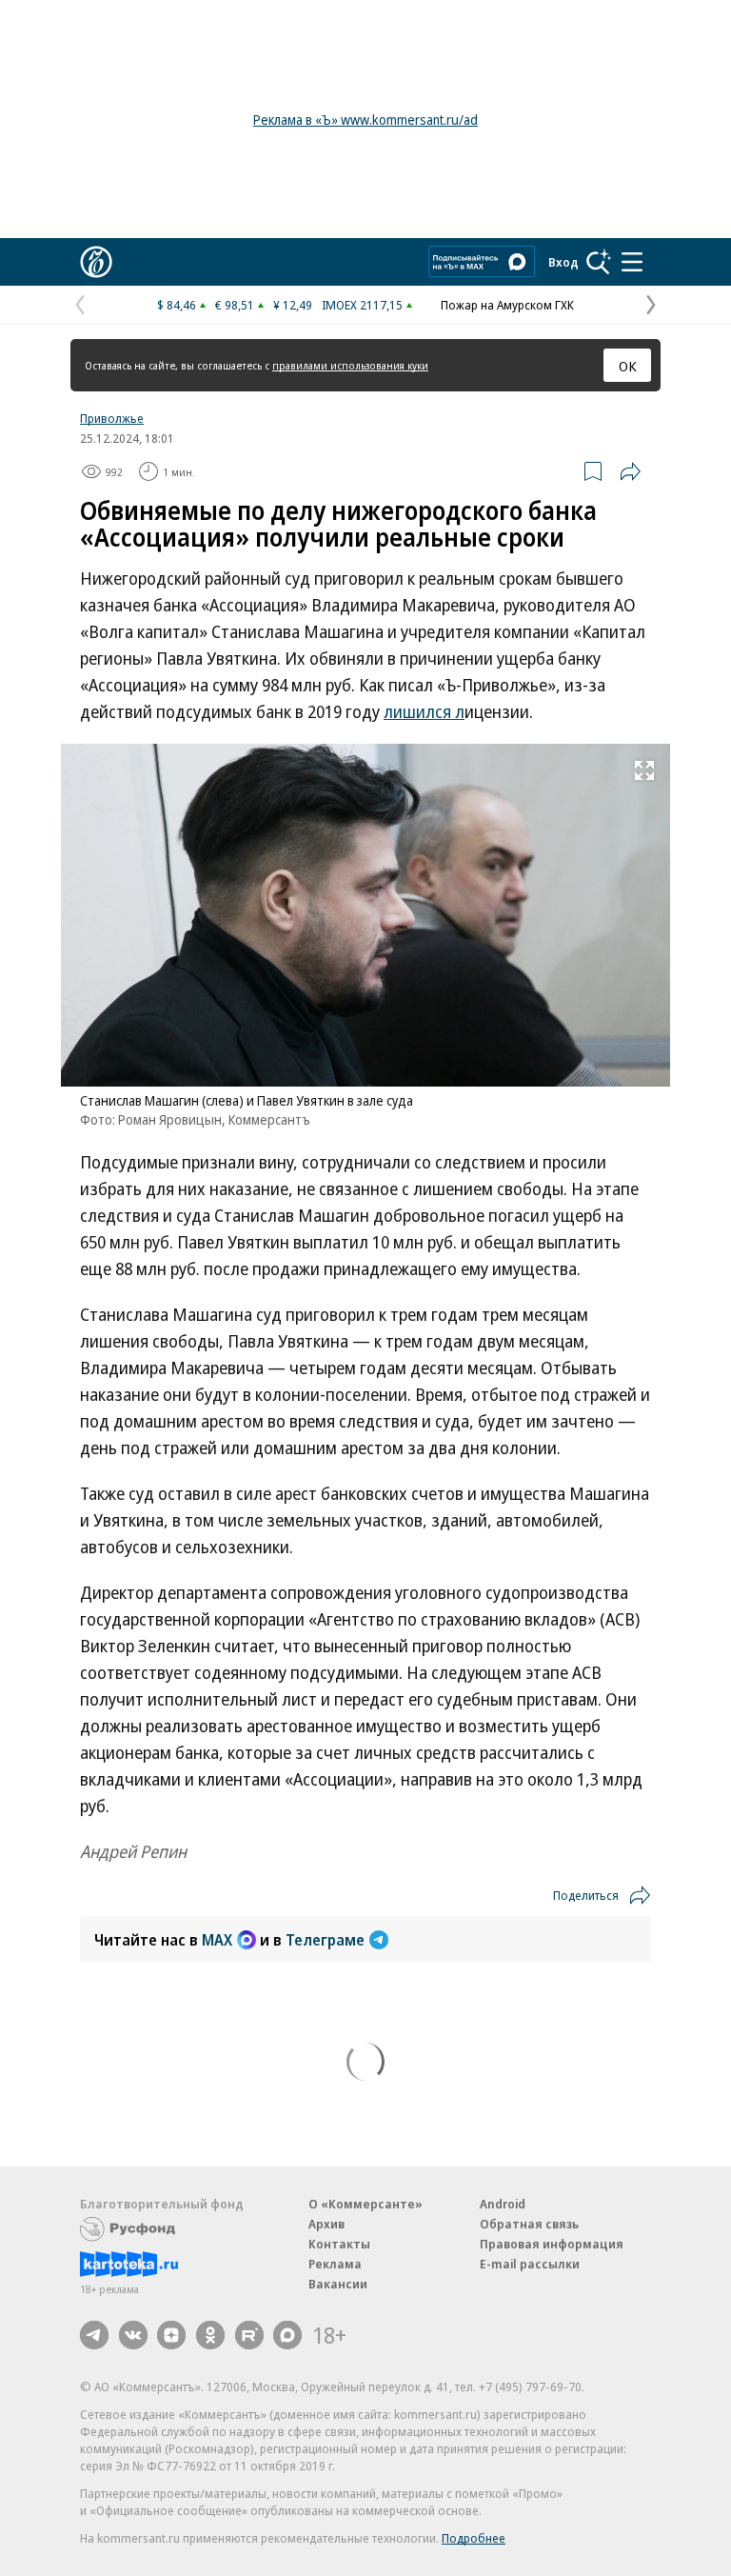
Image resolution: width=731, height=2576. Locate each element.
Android (503, 2204)
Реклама (335, 2264)
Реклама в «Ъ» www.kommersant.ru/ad (365, 120)
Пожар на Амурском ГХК (507, 305)
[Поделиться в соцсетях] (630, 471)
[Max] (287, 2335)
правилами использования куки (350, 365)
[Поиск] (599, 262)
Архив (326, 2224)
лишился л (424, 711)
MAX (217, 1940)
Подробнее (474, 2538)
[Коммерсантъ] (96, 262)
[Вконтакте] (133, 2335)
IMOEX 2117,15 (362, 305)
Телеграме (325, 1940)
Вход (563, 262)
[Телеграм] (94, 2335)
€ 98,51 (235, 305)
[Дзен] (171, 2335)
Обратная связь (529, 2224)
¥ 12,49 (293, 305)
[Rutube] (249, 2335)
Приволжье (112, 418)
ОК (628, 366)
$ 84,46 (177, 305)
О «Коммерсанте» (365, 2204)
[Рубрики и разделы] (632, 262)
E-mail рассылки (530, 2264)
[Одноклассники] (210, 2335)
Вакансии (338, 2284)
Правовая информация (552, 2244)
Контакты (339, 2244)
